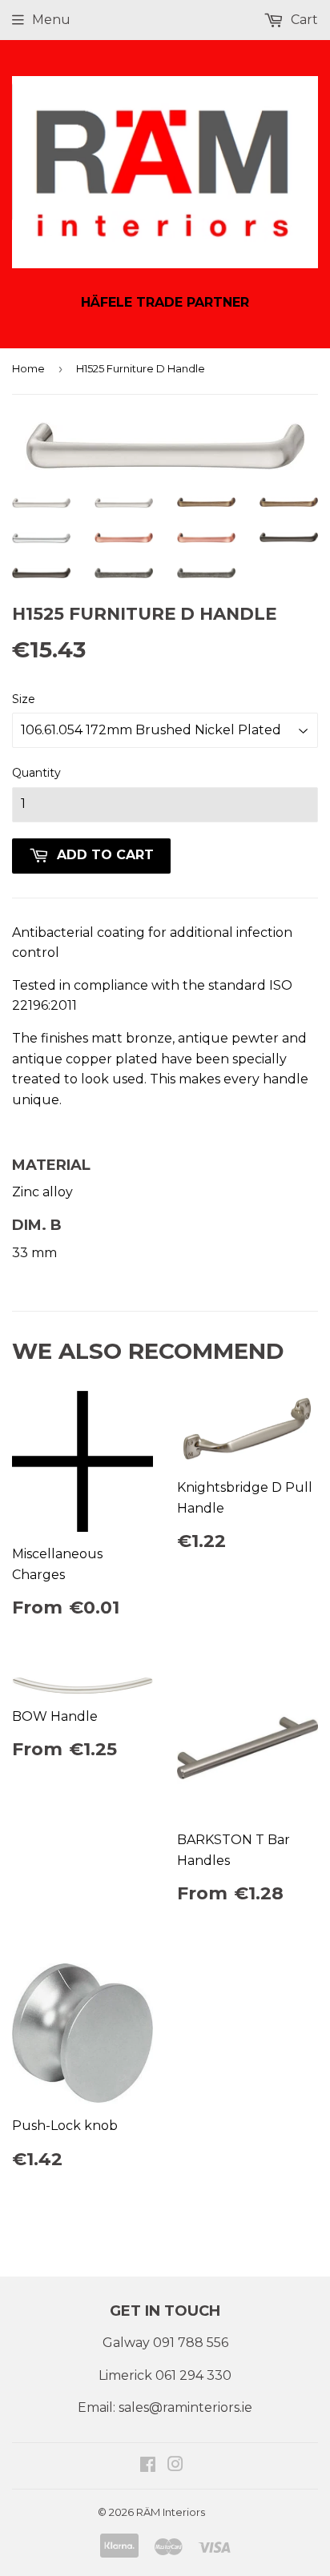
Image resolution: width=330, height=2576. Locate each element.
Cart (303, 20)
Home (28, 368)
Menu (51, 20)
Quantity (36, 773)
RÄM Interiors (171, 2512)
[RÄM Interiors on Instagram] (175, 2466)
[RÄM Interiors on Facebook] (148, 2466)
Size (24, 699)
